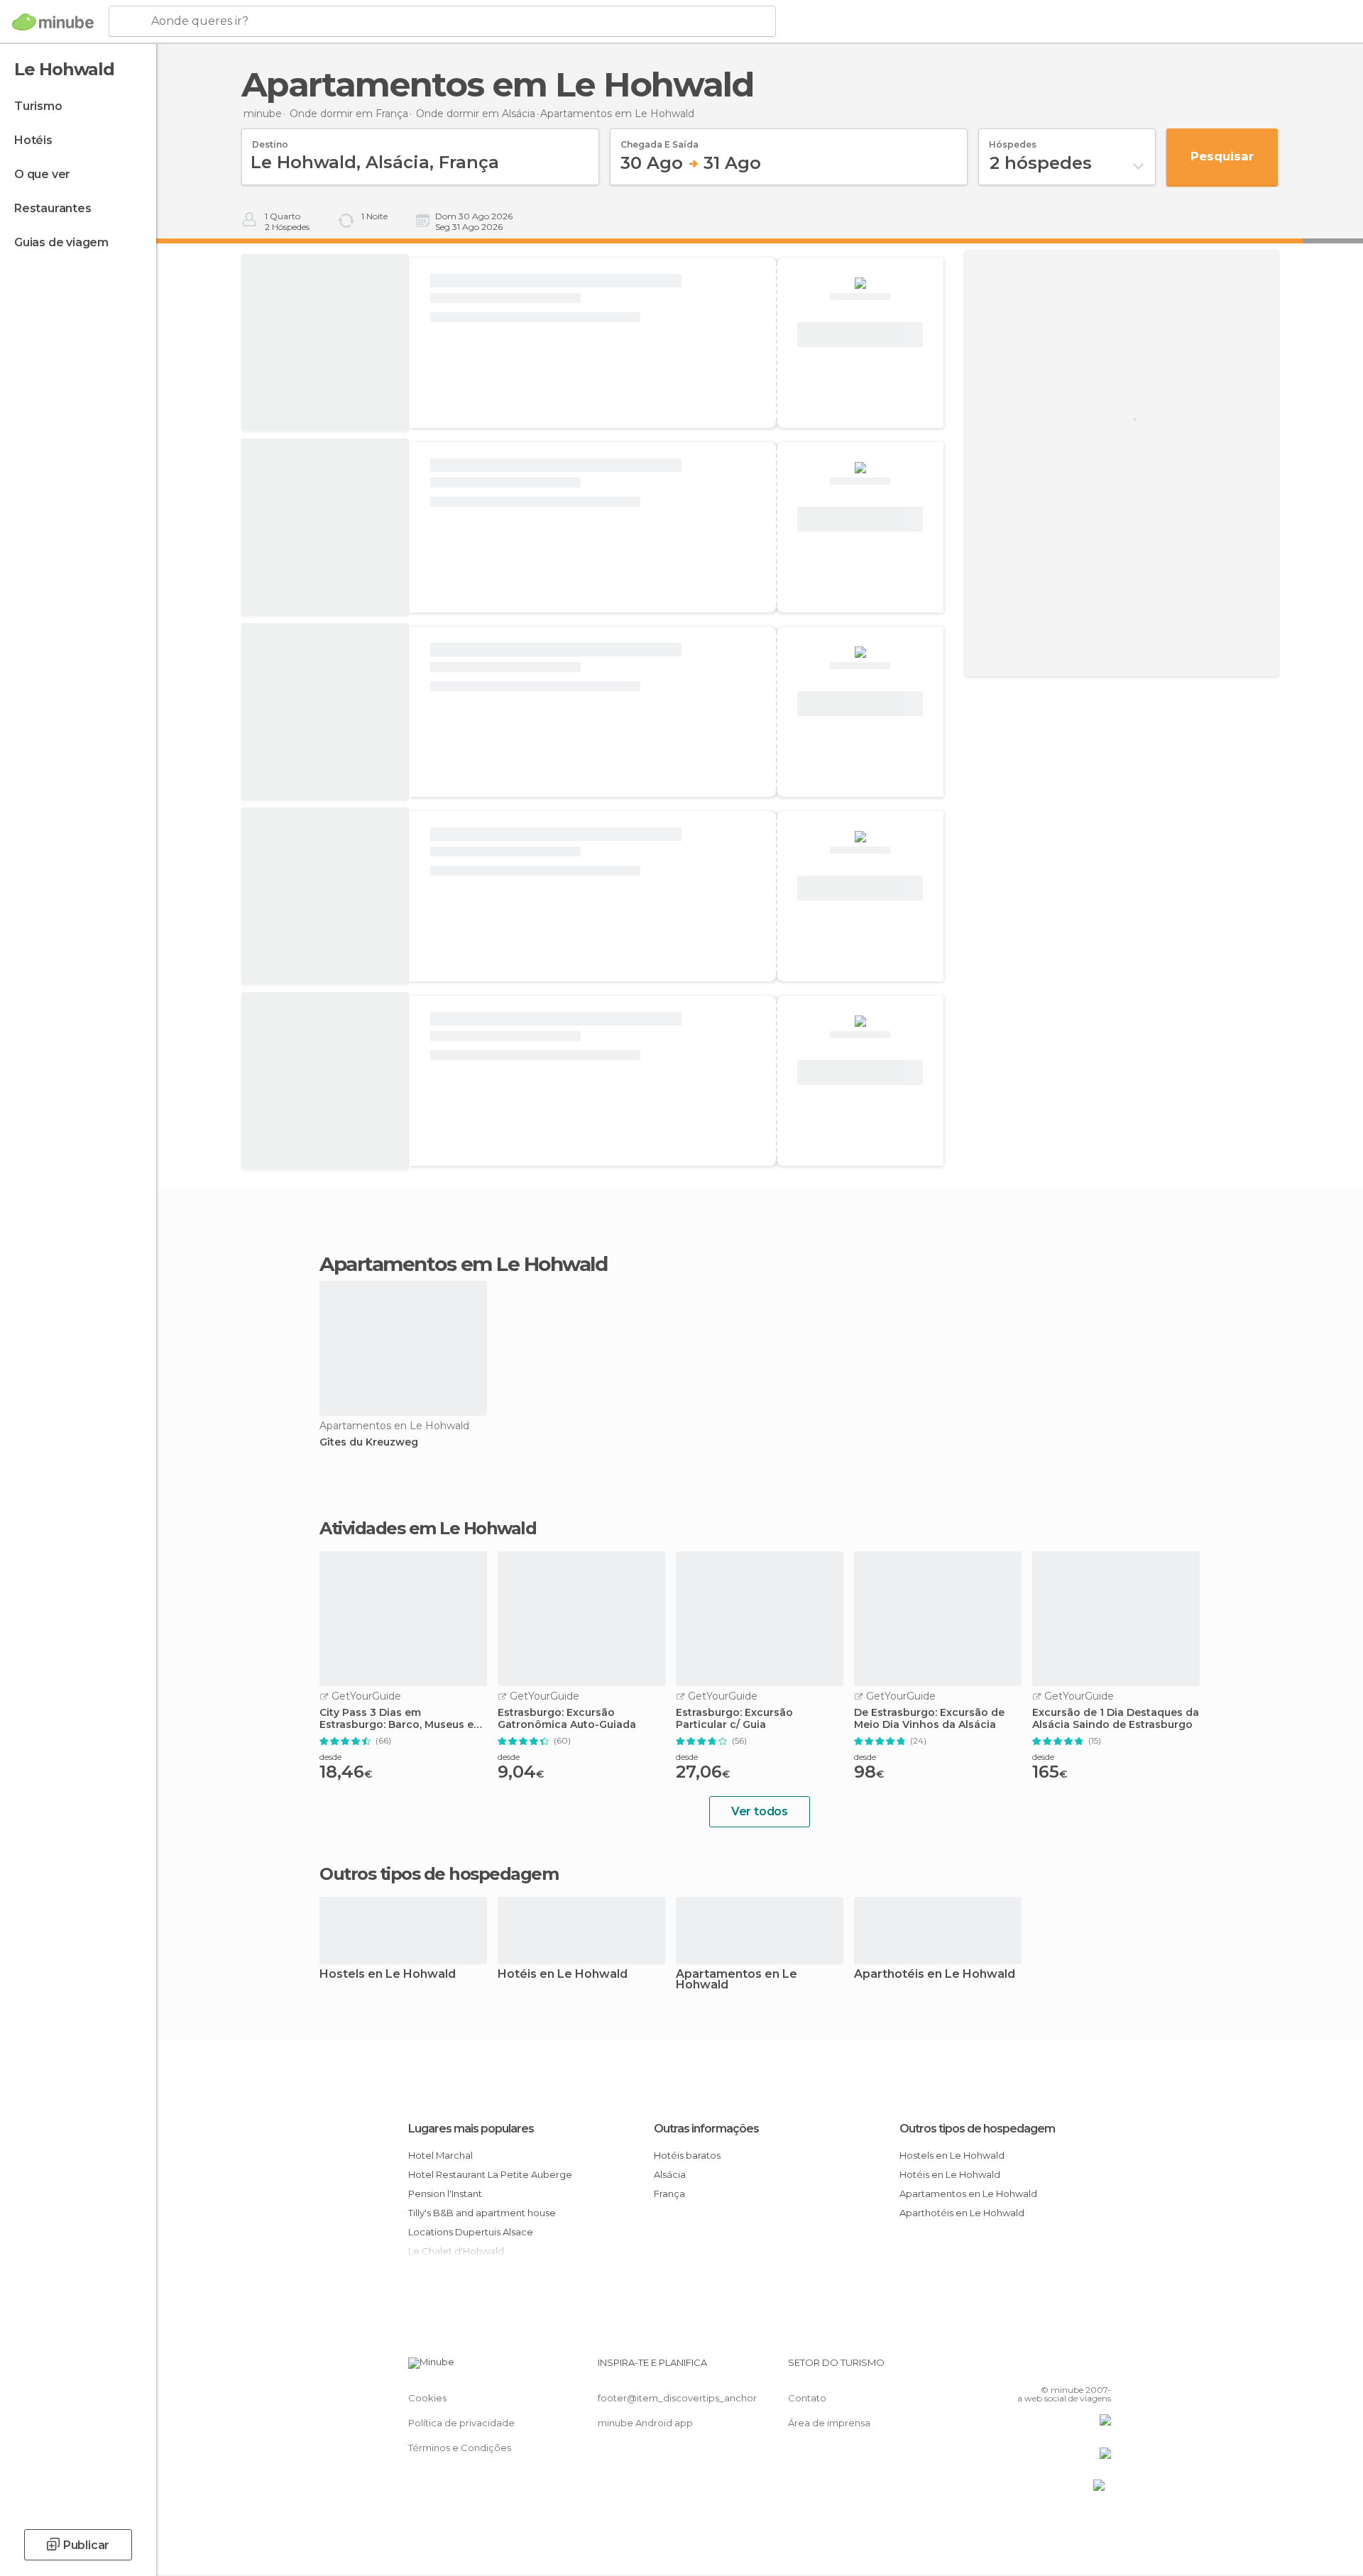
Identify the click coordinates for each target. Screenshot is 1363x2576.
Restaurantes (53, 208)
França (669, 2194)
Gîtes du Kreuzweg (369, 1442)
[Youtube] (1100, 2368)
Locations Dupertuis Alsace (471, 2232)
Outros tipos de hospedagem (977, 2129)
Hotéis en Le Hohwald (563, 1975)
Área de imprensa (829, 2423)
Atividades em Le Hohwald (428, 1529)
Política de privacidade (461, 2423)
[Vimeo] (1077, 2368)
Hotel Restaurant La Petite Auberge (490, 2174)
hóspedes (1013, 140)
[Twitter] (1053, 2368)
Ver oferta (860, 335)
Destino (270, 140)
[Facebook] (1030, 2368)
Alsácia (670, 2174)
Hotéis (33, 140)
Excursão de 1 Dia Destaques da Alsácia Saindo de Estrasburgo (1116, 1719)
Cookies (427, 2398)
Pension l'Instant (445, 2194)
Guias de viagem (61, 242)
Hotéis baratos (687, 2155)
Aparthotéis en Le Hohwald (935, 1975)
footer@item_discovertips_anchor (677, 2398)
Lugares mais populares (471, 2129)
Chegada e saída (659, 140)
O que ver (42, 174)
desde (330, 1757)
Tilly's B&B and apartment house (482, 2213)
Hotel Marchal (440, 2155)
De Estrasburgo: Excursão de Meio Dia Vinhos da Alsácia (929, 1719)
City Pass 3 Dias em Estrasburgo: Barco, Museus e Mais (396, 1719)
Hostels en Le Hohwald (388, 1975)
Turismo (38, 106)
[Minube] (53, 22)
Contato (807, 2398)
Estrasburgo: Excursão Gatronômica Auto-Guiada (567, 1719)
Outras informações (706, 2129)
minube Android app (645, 2423)
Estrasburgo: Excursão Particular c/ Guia (734, 1719)
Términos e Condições (460, 2448)
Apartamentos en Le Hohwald (737, 1980)
